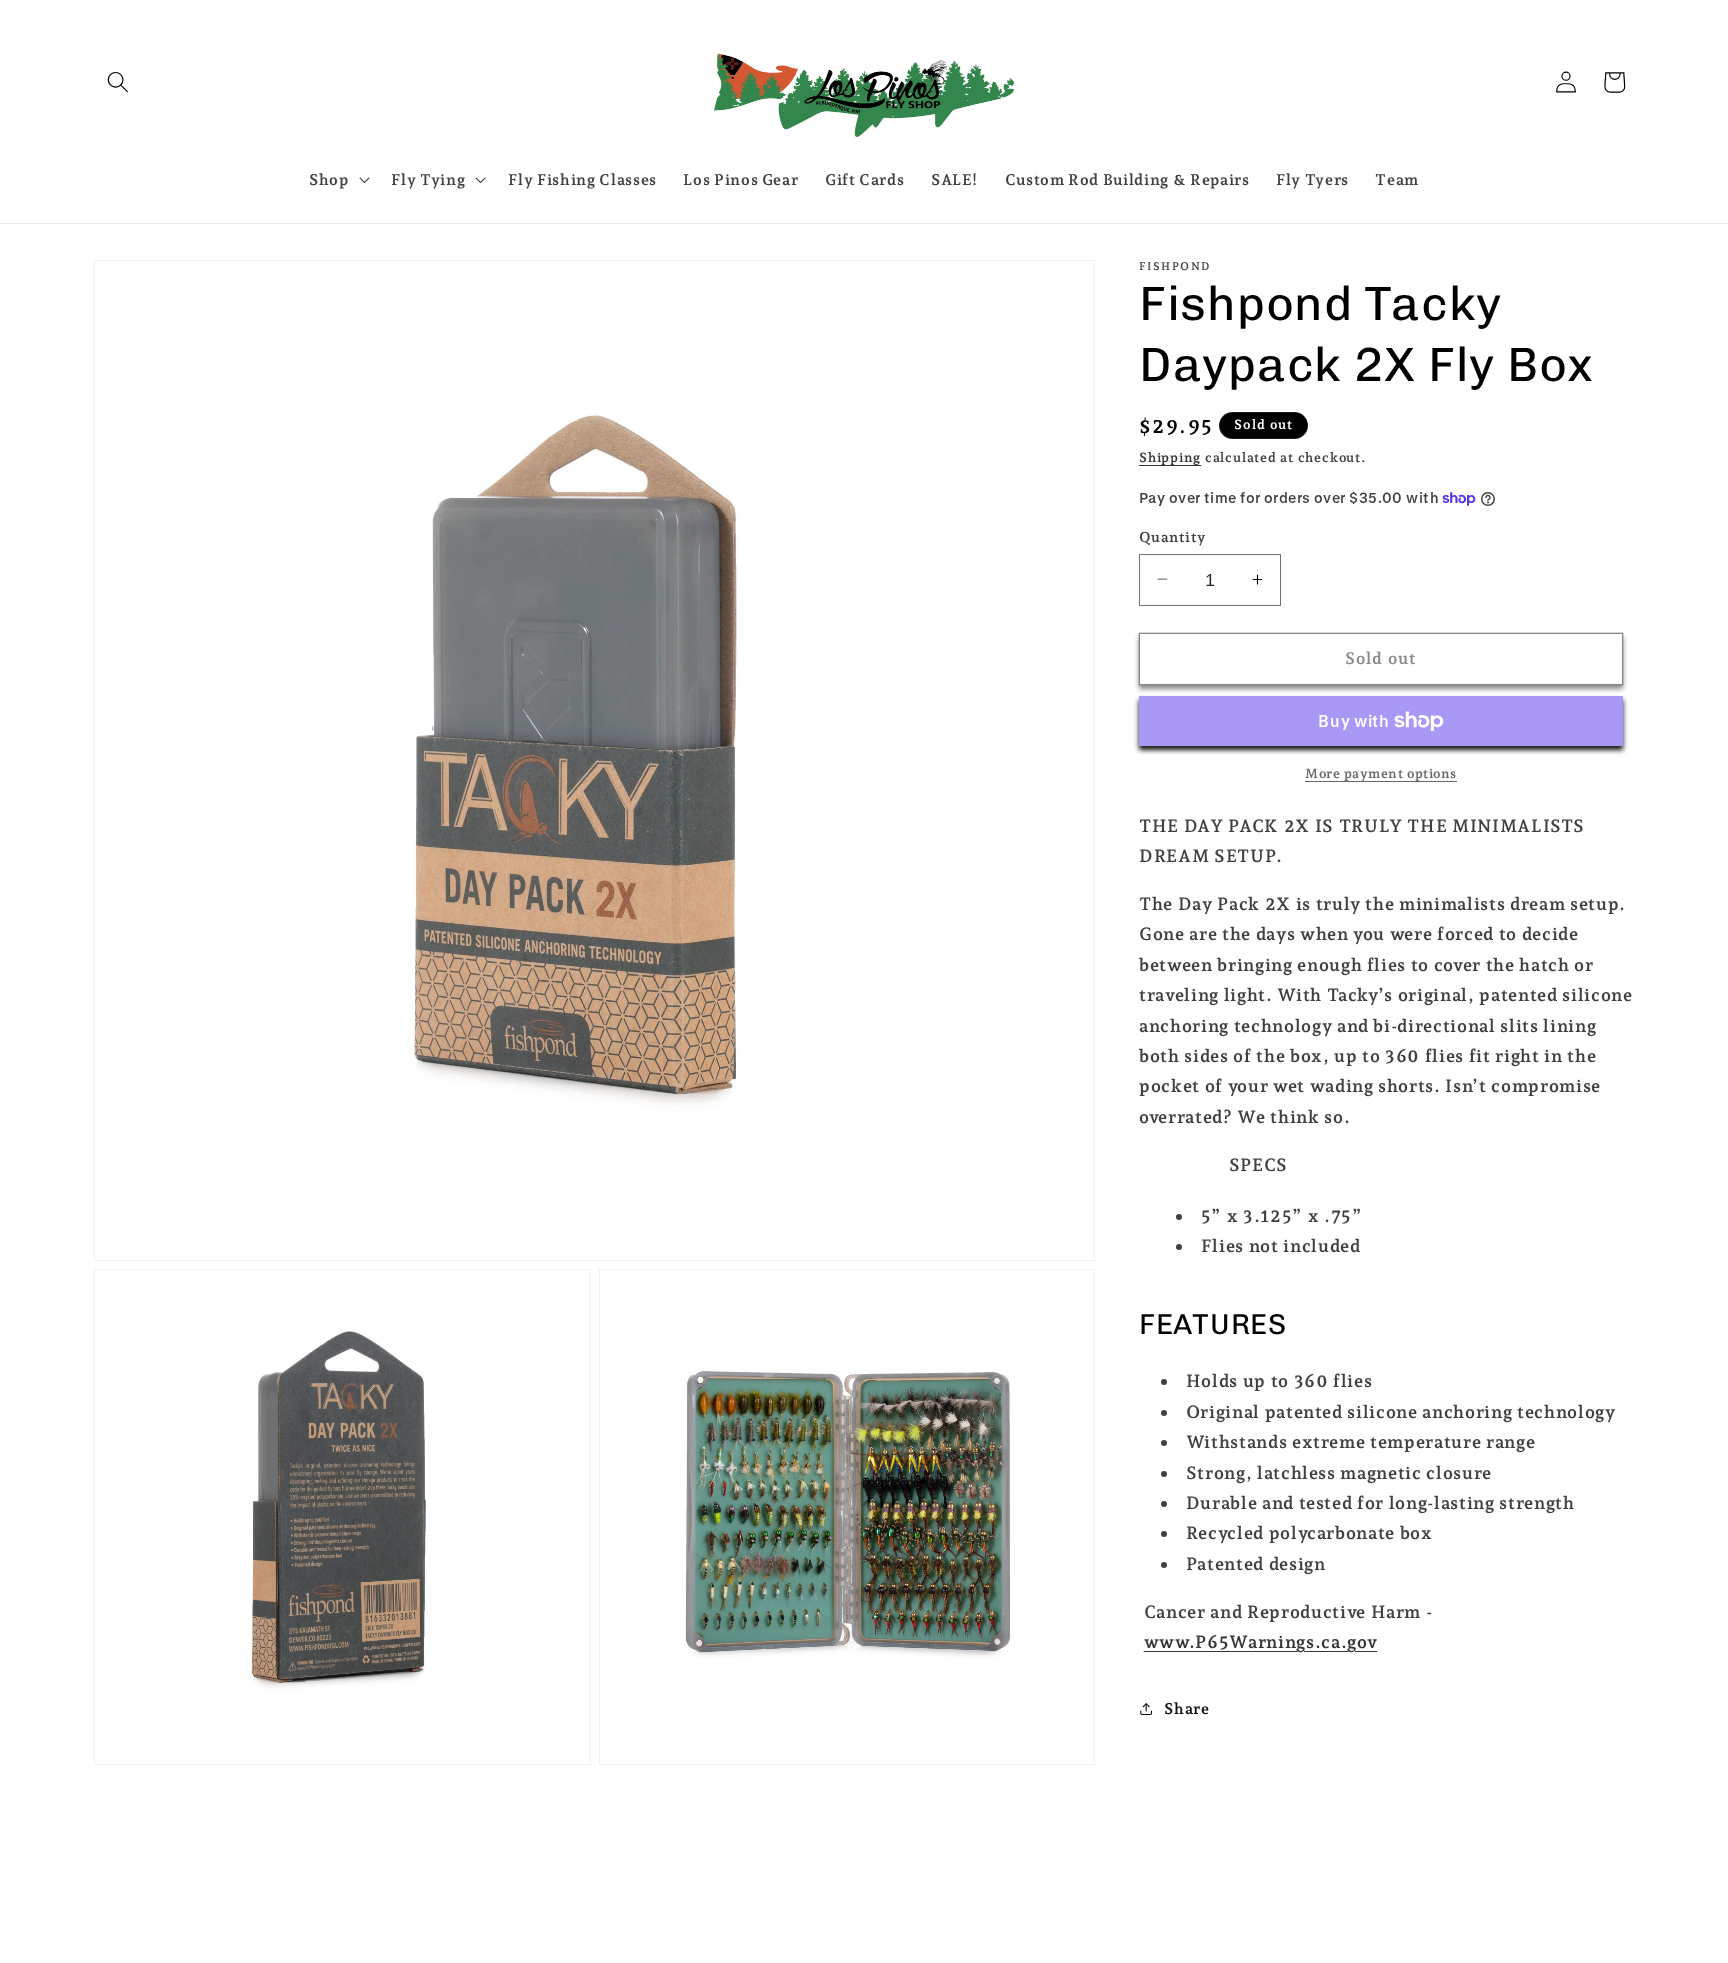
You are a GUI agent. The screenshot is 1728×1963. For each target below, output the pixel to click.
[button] (118, 82)
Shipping (1170, 457)
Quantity (1172, 536)
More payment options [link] (1381, 773)
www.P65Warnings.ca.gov (1261, 1641)
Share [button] (1186, 1707)
